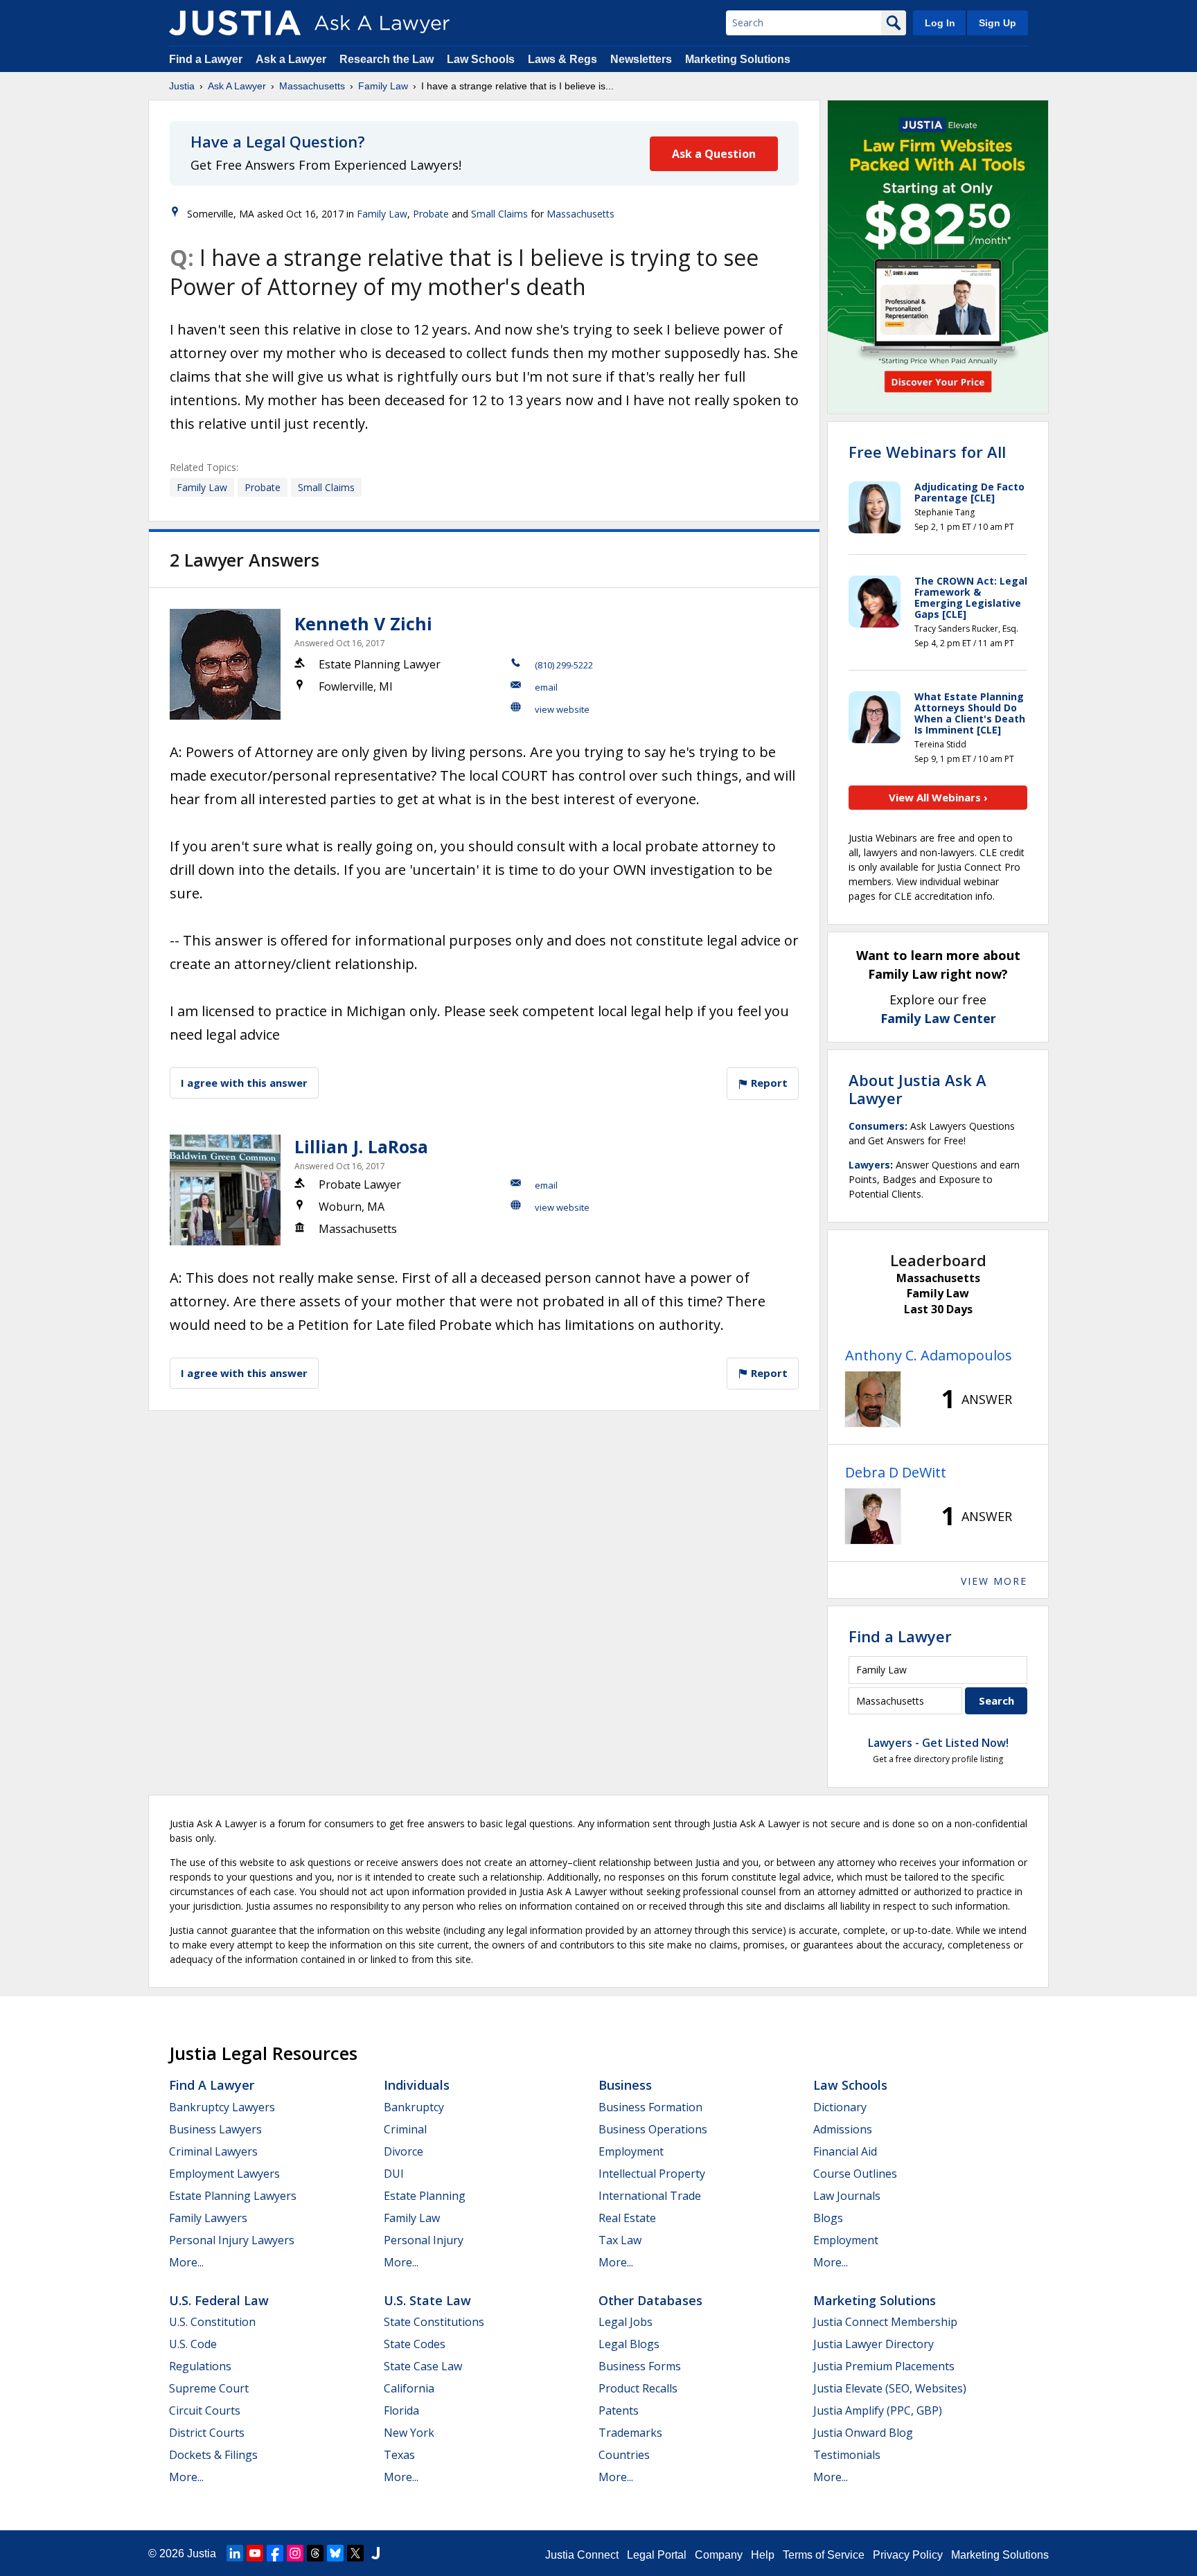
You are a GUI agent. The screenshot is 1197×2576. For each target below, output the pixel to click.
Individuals (417, 2085)
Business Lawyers (215, 2129)
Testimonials (847, 2455)
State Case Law (423, 2366)
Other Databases (650, 2300)
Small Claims (499, 214)
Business (625, 2085)
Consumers (877, 1126)
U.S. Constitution (212, 2322)
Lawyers (869, 1165)
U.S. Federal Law (219, 2300)
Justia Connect (582, 2555)
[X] (355, 2553)
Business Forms (640, 2366)
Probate (431, 214)
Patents (619, 2410)
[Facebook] (275, 2553)
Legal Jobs (626, 2322)
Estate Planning (425, 2196)
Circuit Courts (205, 2410)
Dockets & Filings (213, 2455)
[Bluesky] (335, 2553)
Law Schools (481, 59)
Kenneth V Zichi (363, 623)
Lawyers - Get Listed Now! (938, 1743)
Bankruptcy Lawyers (222, 2107)
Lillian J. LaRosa (361, 1146)
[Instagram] (295, 2553)
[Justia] (235, 23)
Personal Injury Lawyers (232, 2240)
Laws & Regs (562, 59)
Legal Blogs (629, 2344)
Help (763, 2555)
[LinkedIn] (235, 2553)
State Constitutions (434, 2322)
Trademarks (630, 2433)
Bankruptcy (414, 2107)
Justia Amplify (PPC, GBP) (878, 2410)
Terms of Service (824, 2555)
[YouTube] (255, 2553)
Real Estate (627, 2218)
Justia (182, 86)
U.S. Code (193, 2344)
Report (768, 1083)
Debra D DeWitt (896, 1472)
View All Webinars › (938, 797)
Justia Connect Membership (885, 2322)
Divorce (404, 2151)
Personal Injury (424, 2240)
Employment (631, 2151)
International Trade (650, 2196)
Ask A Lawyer (237, 86)
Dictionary (840, 2107)
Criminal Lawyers (213, 2151)
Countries (624, 2455)
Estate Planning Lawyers (233, 2196)
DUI (394, 2174)
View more (994, 1581)
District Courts (207, 2433)
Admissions (843, 2129)
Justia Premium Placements (884, 2366)
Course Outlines (855, 2174)
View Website (562, 709)
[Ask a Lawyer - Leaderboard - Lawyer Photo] (873, 1399)
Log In (940, 23)
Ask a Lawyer (292, 59)
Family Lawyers (208, 2218)
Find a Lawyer (206, 59)
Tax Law (620, 2240)
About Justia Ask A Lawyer (917, 1089)
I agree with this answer (244, 1083)
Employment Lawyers (224, 2174)
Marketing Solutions (738, 59)
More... (186, 2262)
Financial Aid (845, 2151)
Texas (399, 2455)
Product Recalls (638, 2388)
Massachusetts (312, 86)
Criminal (405, 2129)
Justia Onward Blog (863, 2433)
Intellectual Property (652, 2174)
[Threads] (315, 2553)
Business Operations (653, 2129)
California (409, 2388)
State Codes (415, 2344)
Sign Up (997, 23)
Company (719, 2555)
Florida (401, 2410)
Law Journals (847, 2196)
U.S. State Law (427, 2300)
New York (409, 2433)
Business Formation (650, 2107)
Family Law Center (938, 1018)
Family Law (383, 86)
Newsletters (641, 59)
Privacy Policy (908, 2555)
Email (546, 687)
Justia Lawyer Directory (874, 2344)
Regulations (200, 2366)
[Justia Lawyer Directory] (375, 2553)
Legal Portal (657, 2555)
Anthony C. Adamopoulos (929, 1355)
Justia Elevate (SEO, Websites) (890, 2388)
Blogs (828, 2218)
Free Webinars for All (927, 452)
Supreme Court (209, 2388)
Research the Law (387, 59)
